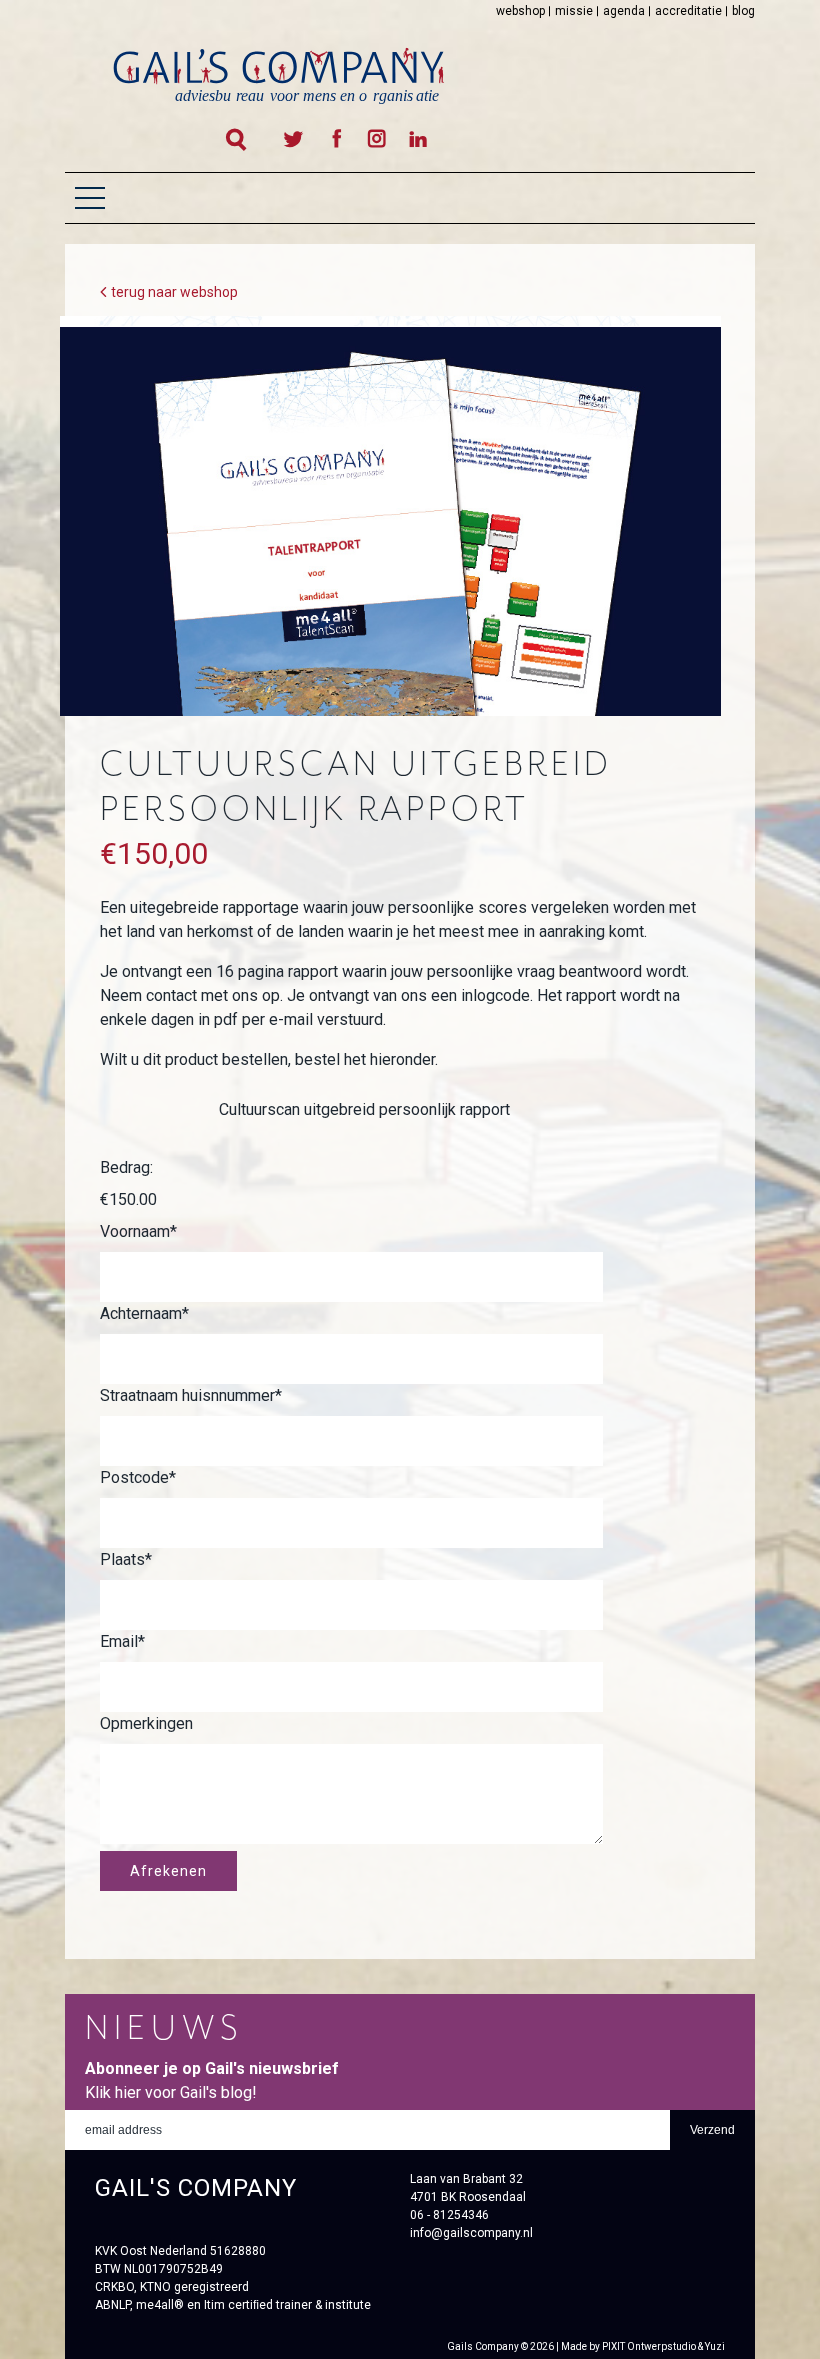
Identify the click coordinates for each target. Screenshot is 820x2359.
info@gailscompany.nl (471, 2233)
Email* (122, 1641)
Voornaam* (138, 1231)
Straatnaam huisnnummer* (191, 1395)
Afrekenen (168, 1871)
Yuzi (715, 2346)
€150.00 (128, 1199)
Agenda (624, 11)
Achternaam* (144, 1313)
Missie (574, 11)
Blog (743, 11)
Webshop (520, 11)
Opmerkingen (146, 1723)
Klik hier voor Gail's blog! (171, 2092)
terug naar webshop (174, 292)
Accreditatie (688, 11)
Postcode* (138, 1477)
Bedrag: (126, 1167)
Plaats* (126, 1559)
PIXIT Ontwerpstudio (649, 2346)
